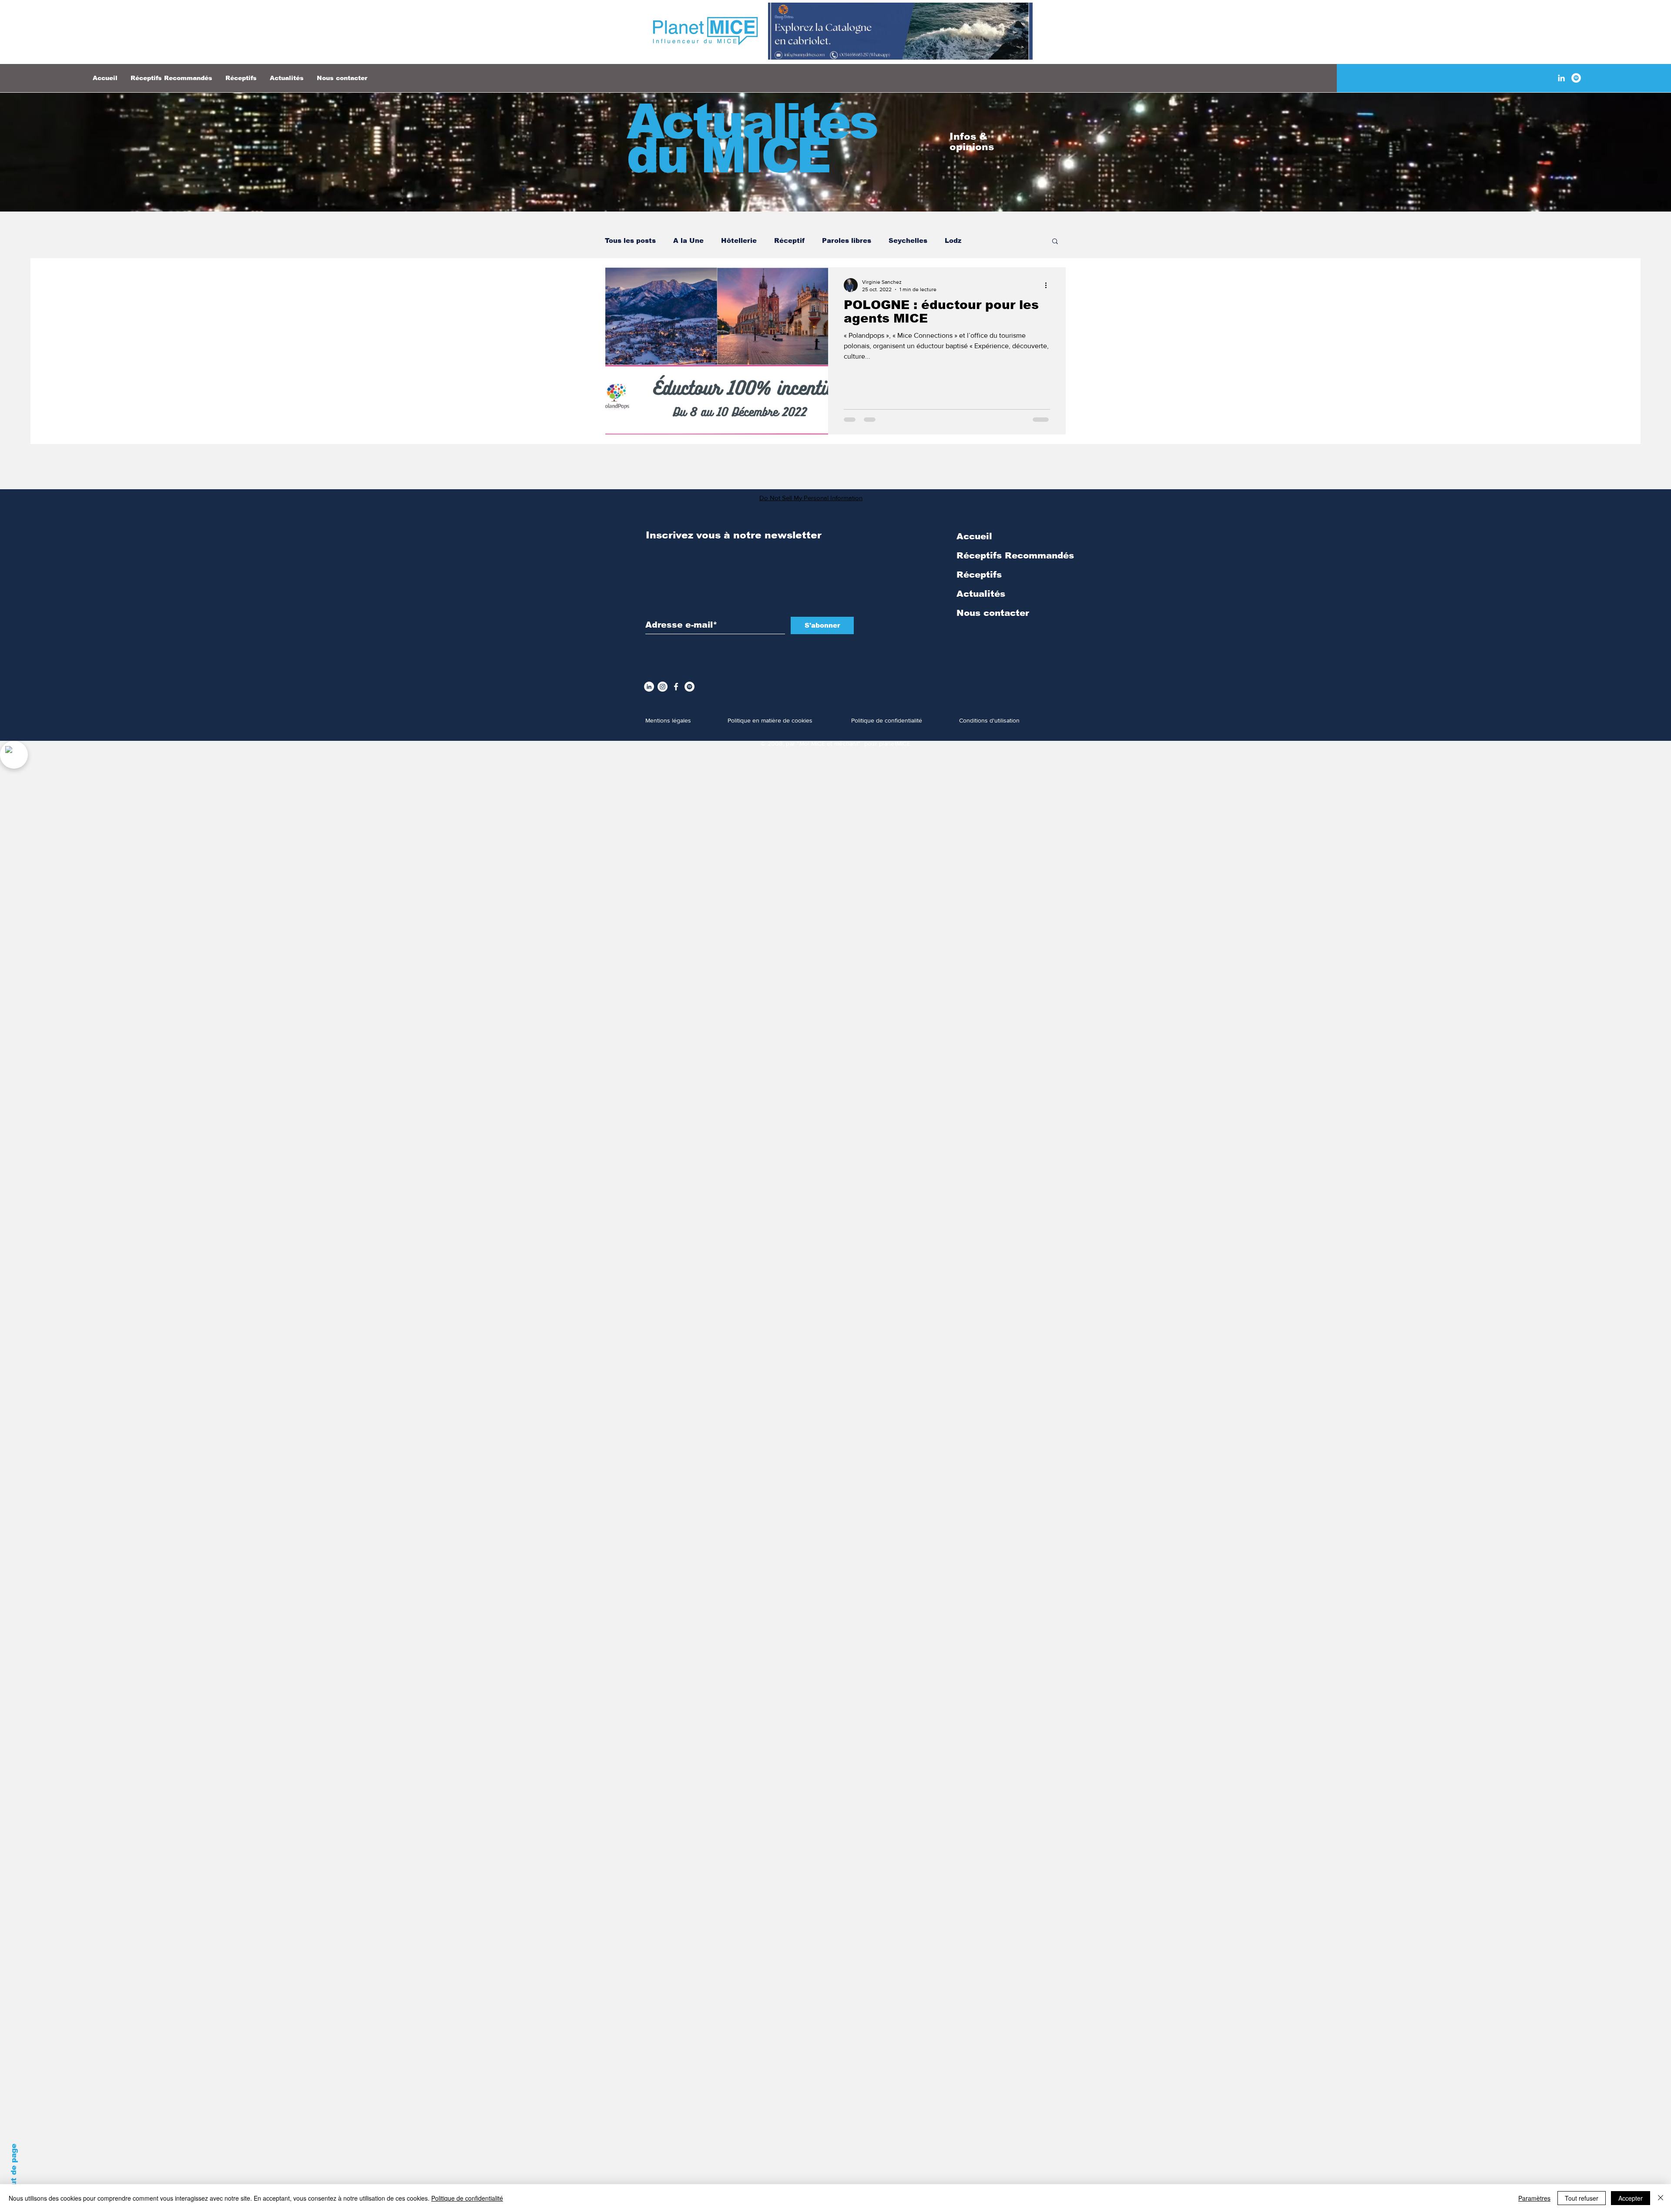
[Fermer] (1661, 2198)
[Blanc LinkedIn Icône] (1561, 78)
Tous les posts (630, 240)
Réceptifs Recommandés (1015, 555)
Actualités (981, 594)
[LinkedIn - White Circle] (649, 687)
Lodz (953, 240)
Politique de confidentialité (467, 2198)
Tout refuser (1582, 2198)
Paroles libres (847, 240)
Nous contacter (993, 613)
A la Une (688, 240)
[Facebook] (676, 687)
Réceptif (789, 240)
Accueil (974, 536)
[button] (1055, 242)
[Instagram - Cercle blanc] (663, 687)
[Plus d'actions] (1049, 285)
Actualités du (751, 139)
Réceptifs (979, 575)
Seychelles (908, 240)
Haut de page (14, 2170)
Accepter (1631, 2198)
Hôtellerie (739, 240)
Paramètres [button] (1534, 2198)
